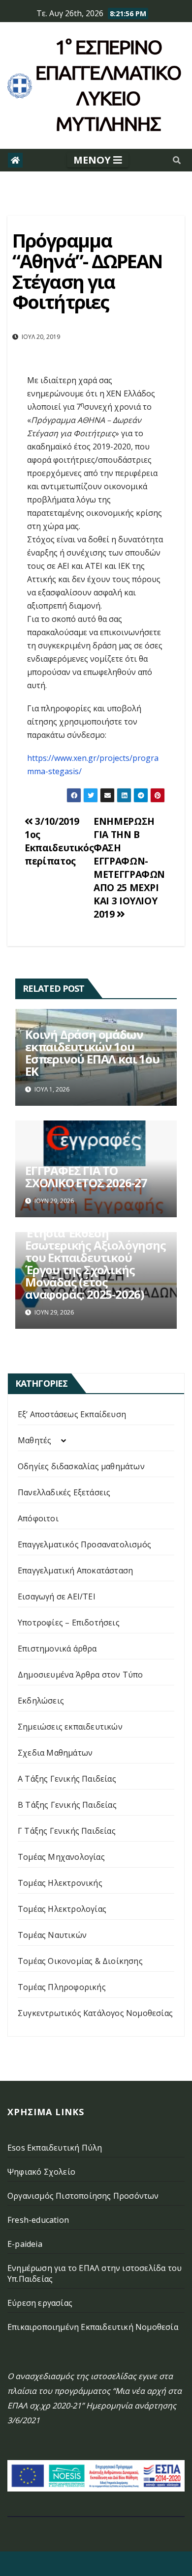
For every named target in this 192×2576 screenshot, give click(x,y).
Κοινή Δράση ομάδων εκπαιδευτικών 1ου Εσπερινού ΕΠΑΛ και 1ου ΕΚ (92, 1053)
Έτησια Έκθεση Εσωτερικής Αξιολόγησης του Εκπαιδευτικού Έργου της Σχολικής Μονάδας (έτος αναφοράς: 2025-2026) (96, 1263)
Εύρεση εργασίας (40, 2303)
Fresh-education (38, 2220)
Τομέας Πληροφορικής (62, 1987)
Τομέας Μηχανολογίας (61, 1857)
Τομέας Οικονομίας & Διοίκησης (80, 1961)
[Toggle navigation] (98, 160)
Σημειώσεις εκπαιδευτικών (70, 1727)
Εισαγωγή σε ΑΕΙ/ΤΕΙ (57, 1596)
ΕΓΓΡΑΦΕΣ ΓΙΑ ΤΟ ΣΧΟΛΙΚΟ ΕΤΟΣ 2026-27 (86, 1176)
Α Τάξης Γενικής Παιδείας (67, 1779)
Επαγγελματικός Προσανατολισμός (84, 1544)
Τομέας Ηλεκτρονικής (60, 1883)
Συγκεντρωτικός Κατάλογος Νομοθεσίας (95, 2013)
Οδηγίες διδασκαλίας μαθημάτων (81, 1466)
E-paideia (25, 2244)
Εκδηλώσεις (41, 1701)
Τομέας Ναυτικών (52, 1935)
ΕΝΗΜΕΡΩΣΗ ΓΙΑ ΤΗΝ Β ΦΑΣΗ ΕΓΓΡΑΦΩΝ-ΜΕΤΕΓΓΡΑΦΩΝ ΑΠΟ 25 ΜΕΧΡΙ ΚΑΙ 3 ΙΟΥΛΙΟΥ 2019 (129, 868)
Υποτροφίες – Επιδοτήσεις (69, 1623)
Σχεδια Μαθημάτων (55, 1753)
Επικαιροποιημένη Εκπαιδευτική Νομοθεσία (93, 2327)
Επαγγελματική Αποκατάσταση (75, 1570)
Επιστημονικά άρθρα (57, 1649)
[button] (177, 160)
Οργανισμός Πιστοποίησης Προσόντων (83, 2196)
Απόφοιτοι (38, 1518)
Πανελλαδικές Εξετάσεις (64, 1492)
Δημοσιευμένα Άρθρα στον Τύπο (80, 1675)
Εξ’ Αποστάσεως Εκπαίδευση (72, 1414)
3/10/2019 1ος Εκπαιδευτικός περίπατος (59, 841)
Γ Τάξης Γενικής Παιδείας (67, 1831)
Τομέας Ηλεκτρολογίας (62, 1909)
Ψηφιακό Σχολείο (41, 2172)
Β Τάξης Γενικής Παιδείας (67, 1805)
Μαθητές (34, 1440)
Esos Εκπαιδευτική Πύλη (55, 2148)
